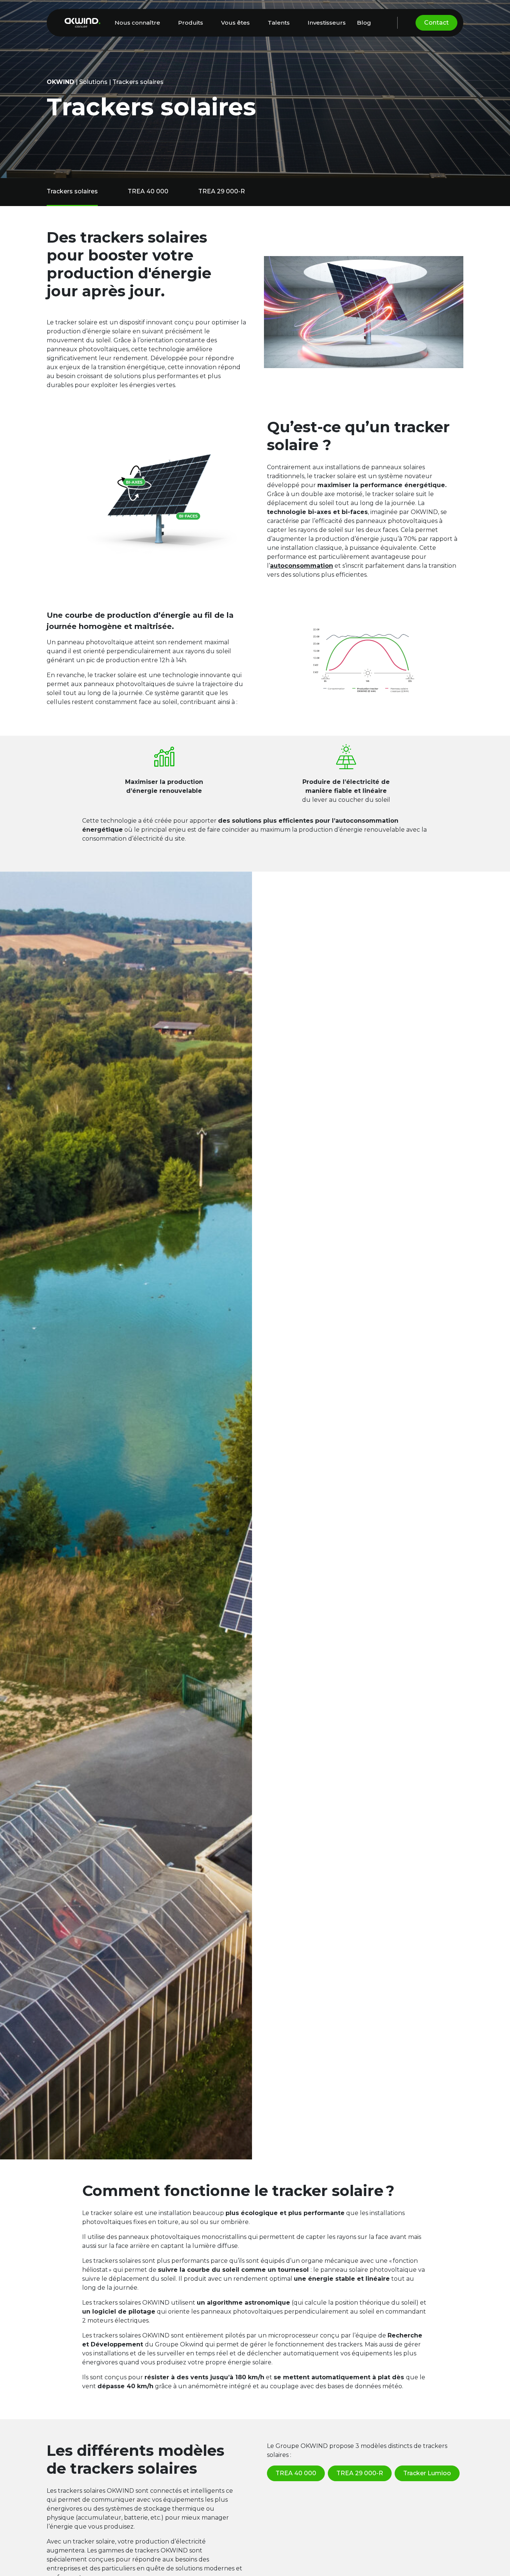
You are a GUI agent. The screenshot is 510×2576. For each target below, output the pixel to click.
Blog (364, 23)
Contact (436, 23)
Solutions (93, 82)
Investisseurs (327, 23)
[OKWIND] (83, 23)
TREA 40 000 (148, 191)
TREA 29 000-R (222, 191)
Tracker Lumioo (427, 2473)
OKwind (60, 82)
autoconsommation (301, 566)
